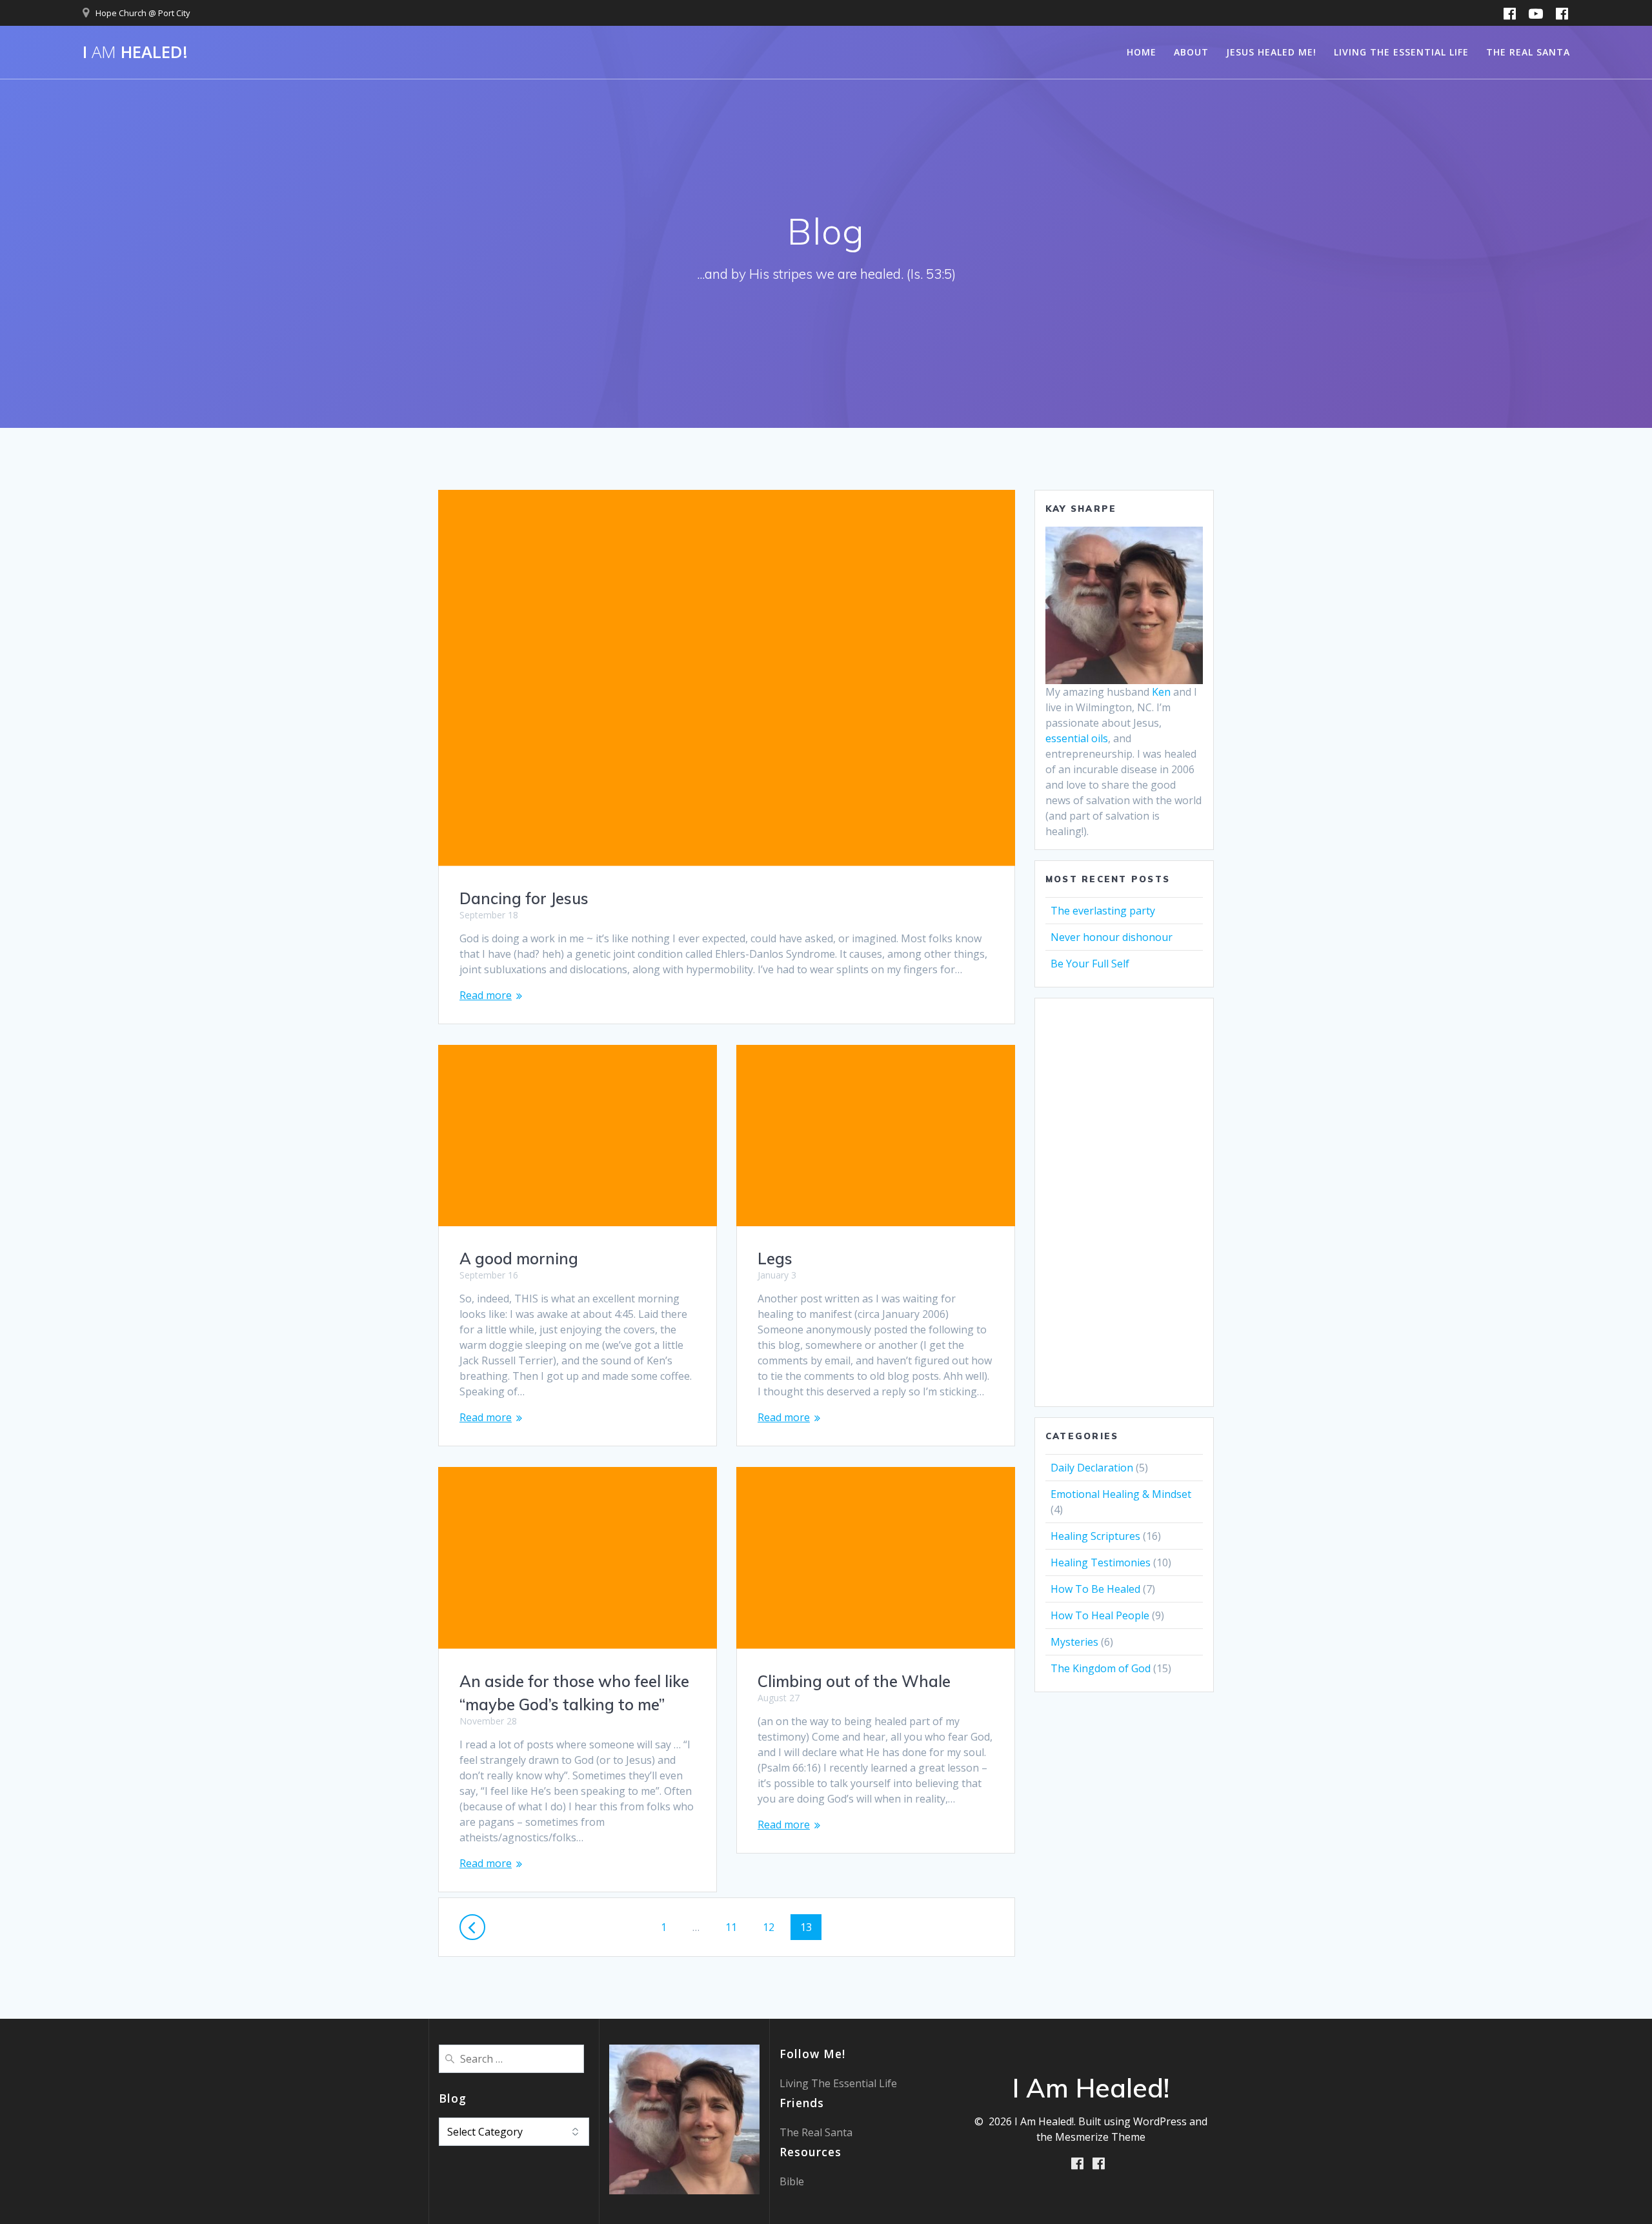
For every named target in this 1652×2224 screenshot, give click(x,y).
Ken (1161, 692)
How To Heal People (1100, 1615)
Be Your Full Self (1090, 964)
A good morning (519, 1259)
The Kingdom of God (1101, 1668)
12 (773, 1927)
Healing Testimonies (1101, 1562)
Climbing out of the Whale (854, 1681)
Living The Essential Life (1401, 52)
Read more (486, 995)
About (1191, 52)
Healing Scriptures (1095, 1536)
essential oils (1077, 738)
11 (736, 1927)
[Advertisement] (1124, 1202)
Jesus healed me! (1271, 52)
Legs (775, 1259)
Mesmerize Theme (1100, 2137)
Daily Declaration (1092, 1468)
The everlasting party (1103, 911)
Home (1142, 52)
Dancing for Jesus (524, 898)
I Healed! (135, 52)
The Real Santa (1528, 52)
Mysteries (1074, 1642)
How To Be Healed (1095, 1589)
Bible (792, 2181)
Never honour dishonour (1112, 937)
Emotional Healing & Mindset (1121, 1494)
